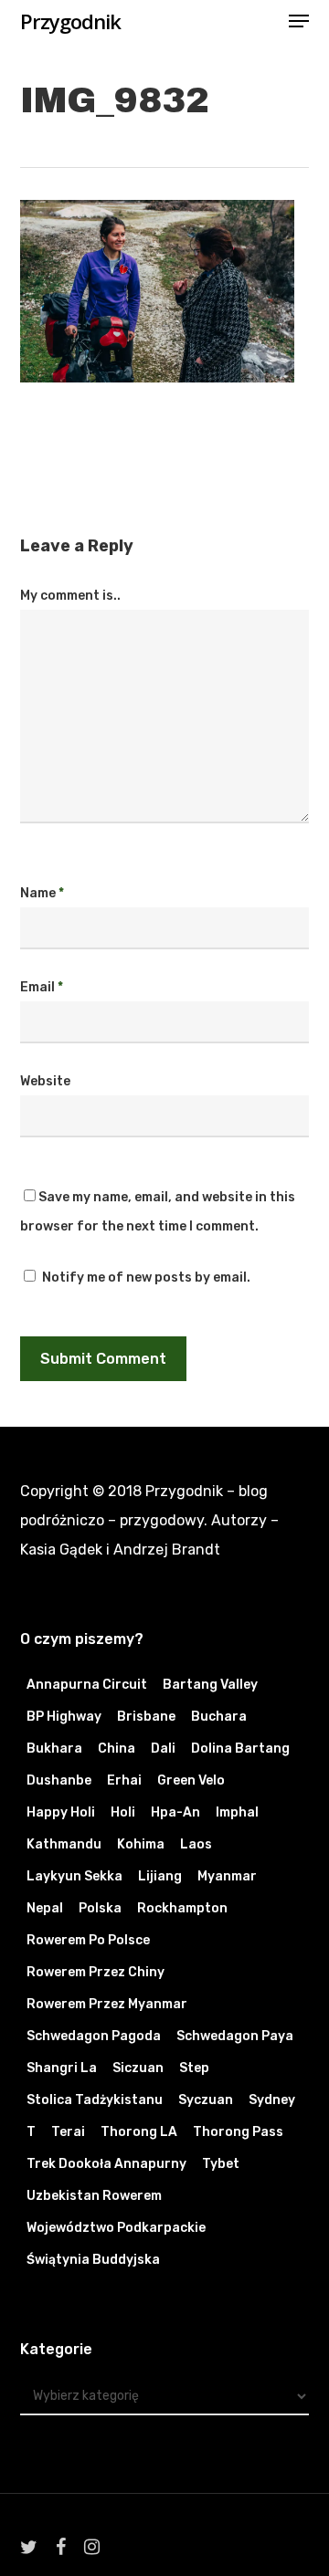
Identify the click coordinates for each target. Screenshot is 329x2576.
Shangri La (62, 2068)
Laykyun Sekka (74, 1876)
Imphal (237, 1812)
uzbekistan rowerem (94, 2196)
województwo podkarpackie (116, 2228)
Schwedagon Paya (235, 2036)
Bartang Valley (210, 1685)
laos (196, 1844)
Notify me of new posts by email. (146, 1278)
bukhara (54, 1749)
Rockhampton (182, 1908)
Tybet (221, 2164)
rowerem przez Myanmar (107, 2004)
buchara (219, 1717)
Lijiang (160, 1876)
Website (45, 1081)
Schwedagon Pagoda (94, 2036)
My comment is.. (70, 596)
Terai (68, 2132)
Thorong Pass (238, 2132)
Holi (123, 1812)
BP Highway (64, 1717)
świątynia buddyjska (93, 2260)
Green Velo (191, 1780)
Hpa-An (175, 1812)
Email (42, 987)
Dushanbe (59, 1780)
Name (42, 893)
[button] (299, 21)
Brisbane (146, 1717)
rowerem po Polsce (88, 1940)
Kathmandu (64, 1844)
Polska (100, 1908)
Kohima (141, 1844)
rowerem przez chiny (96, 1972)
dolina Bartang (240, 1749)
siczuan (138, 2068)
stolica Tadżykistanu (95, 2100)
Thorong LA (139, 2132)
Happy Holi (61, 1812)
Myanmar (227, 1876)
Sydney (272, 2100)
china (117, 1749)
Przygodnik (70, 21)
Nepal (45, 1908)
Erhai (124, 1780)
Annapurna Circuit (87, 1685)
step (194, 2068)
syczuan (206, 2100)
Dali (163, 1749)
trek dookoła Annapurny (106, 2164)
